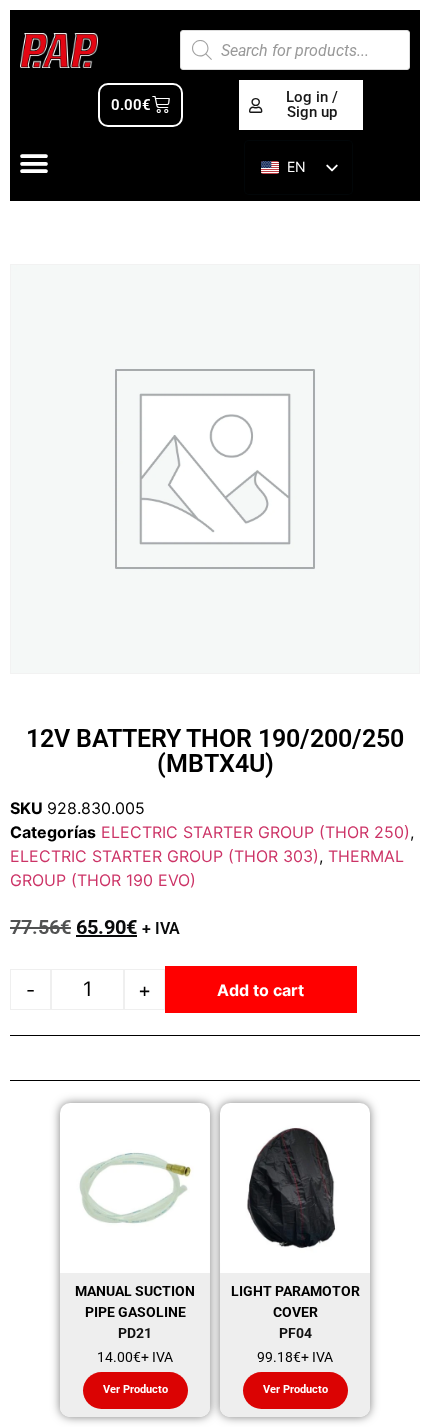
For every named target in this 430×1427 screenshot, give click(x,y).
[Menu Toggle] (34, 164)
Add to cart (260, 990)
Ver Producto (135, 1389)
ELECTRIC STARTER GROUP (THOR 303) (164, 856)
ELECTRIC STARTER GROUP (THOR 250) (255, 832)
